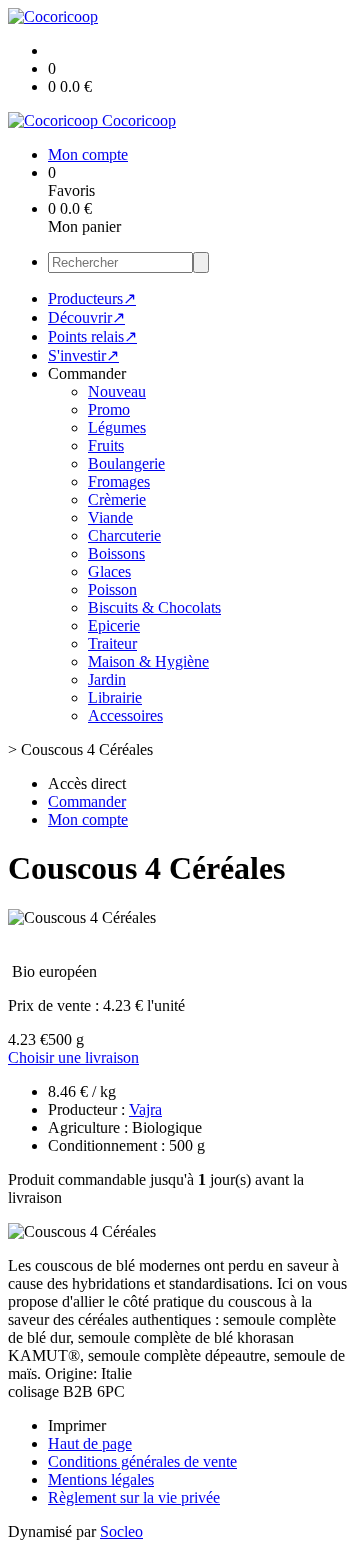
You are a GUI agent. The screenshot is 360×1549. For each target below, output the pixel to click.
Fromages (119, 481)
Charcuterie (124, 535)
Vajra (145, 1109)
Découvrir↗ (86, 317)
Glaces (109, 571)
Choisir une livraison (73, 1057)
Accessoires (125, 715)
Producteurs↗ (92, 298)
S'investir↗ (83, 355)
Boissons (116, 553)
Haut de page (90, 1443)
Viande (110, 517)
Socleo (121, 1531)
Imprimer (77, 1425)
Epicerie (114, 625)
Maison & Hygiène (148, 661)
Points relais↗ (92, 336)
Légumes (117, 427)
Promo (109, 409)
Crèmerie (117, 499)
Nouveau (117, 391)
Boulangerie (126, 463)
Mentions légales (101, 1479)
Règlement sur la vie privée (134, 1497)
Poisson (112, 589)
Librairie (115, 697)
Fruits (106, 445)
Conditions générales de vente (142, 1461)
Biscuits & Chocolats (154, 607)
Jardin (107, 679)
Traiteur (112, 643)
